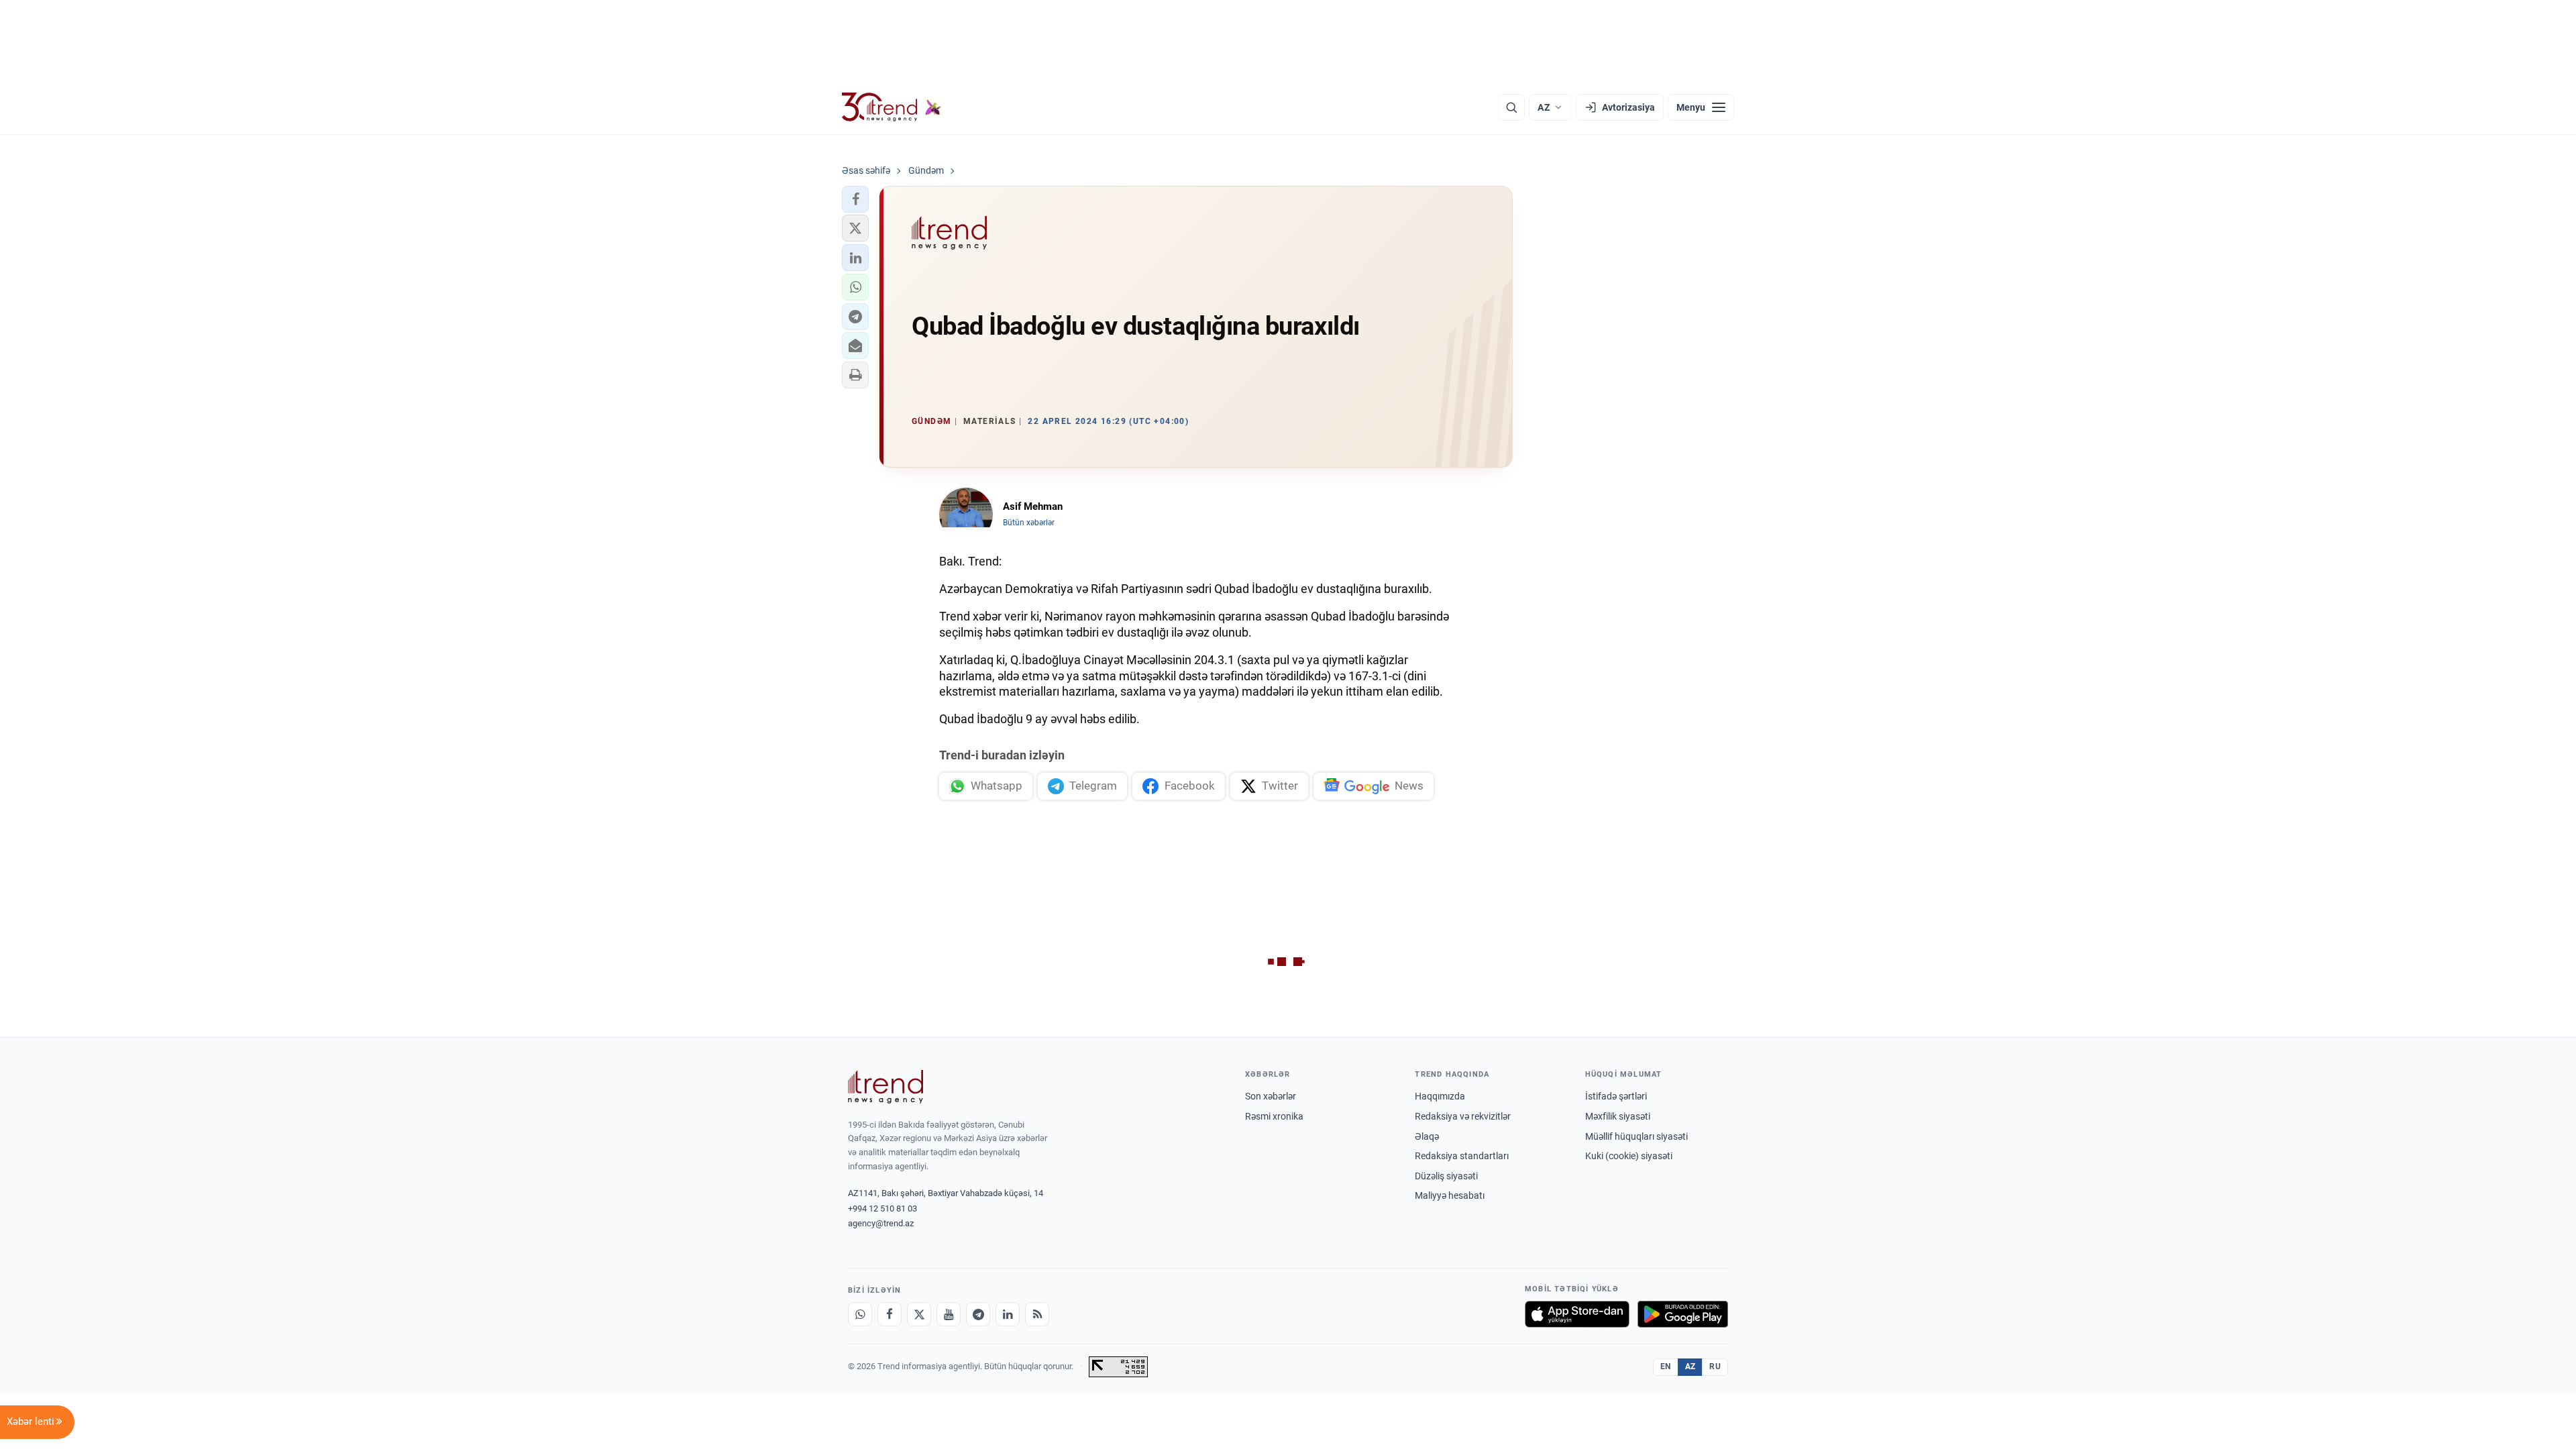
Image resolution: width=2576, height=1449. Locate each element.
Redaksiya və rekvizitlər (1463, 1116)
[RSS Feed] (1037, 1314)
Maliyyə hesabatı (1450, 1195)
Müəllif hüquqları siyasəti (1636, 1136)
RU (1715, 1366)
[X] (919, 1314)
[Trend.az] (892, 107)
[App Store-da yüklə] (1577, 1314)
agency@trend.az (881, 1223)
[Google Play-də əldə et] (1683, 1314)
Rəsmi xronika (1274, 1116)
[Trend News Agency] (885, 1087)
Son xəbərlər (1271, 1096)
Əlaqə (1427, 1136)
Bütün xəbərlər (1029, 523)
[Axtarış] (1511, 107)
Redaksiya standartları (1462, 1156)
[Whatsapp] (860, 1314)
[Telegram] (978, 1314)
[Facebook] (890, 1314)
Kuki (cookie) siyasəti (1629, 1156)
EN (1666, 1366)
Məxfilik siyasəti (1618, 1116)
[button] (855, 199)
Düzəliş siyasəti (1446, 1176)
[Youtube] (949, 1314)
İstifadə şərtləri (1616, 1096)
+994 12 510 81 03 (882, 1209)
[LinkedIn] (1008, 1314)
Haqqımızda (1440, 1096)
